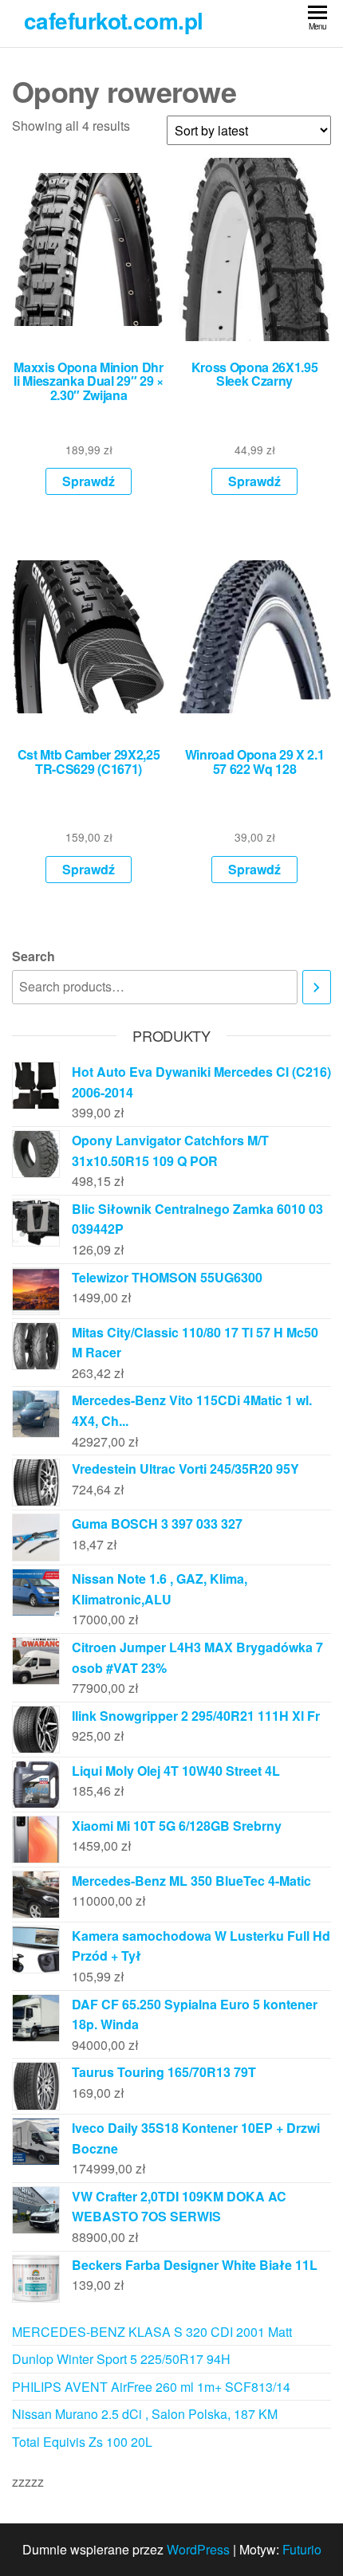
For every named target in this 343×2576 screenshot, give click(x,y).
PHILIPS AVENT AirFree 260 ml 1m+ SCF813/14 (151, 2387)
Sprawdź (89, 481)
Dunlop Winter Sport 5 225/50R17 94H (121, 2359)
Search (34, 956)
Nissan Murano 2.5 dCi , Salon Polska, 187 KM (145, 2414)
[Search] (317, 987)
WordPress (198, 2549)
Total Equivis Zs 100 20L (82, 2442)
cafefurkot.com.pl (113, 20)
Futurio (302, 2549)
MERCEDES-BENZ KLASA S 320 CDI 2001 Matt (152, 2332)
